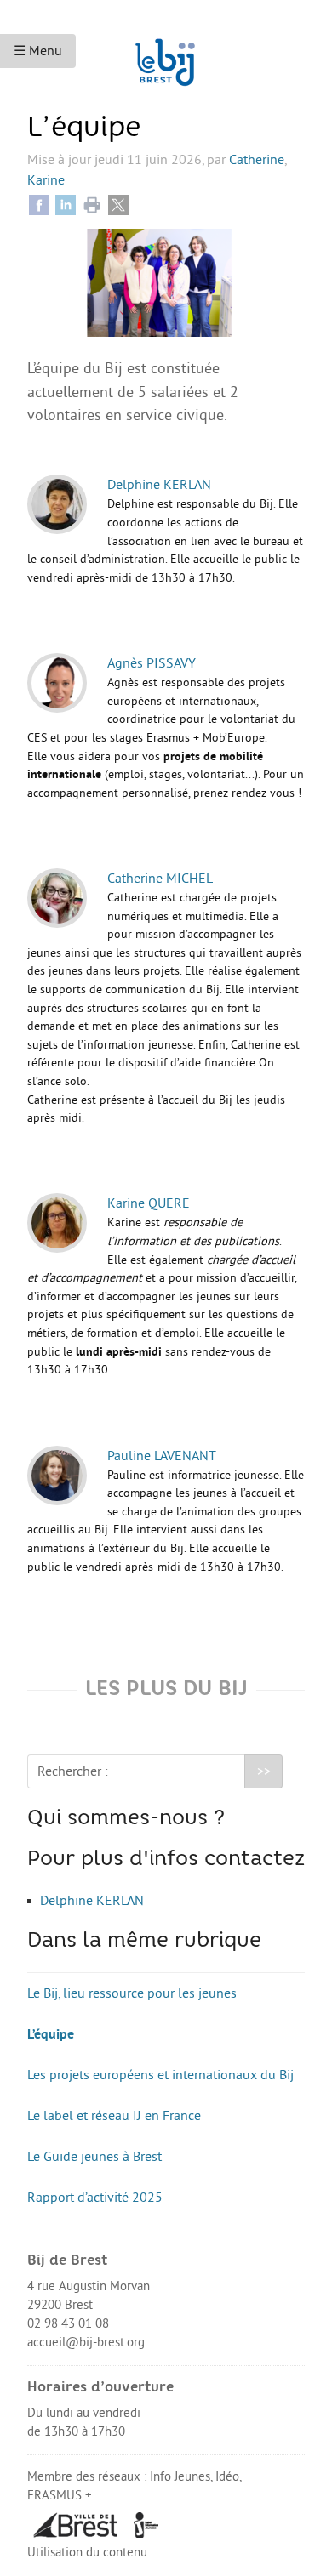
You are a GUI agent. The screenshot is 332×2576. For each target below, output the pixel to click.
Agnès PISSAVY (152, 663)
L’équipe (51, 2034)
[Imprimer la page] (92, 204)
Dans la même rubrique (144, 1942)
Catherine (257, 160)
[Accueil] (166, 54)
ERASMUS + (60, 2496)
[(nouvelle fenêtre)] (76, 2524)
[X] (118, 204)
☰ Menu (38, 51)
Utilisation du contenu (87, 2553)
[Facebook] (39, 204)
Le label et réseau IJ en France (114, 2116)
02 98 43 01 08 (68, 2324)
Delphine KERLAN (159, 485)
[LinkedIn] (66, 204)
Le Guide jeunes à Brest (94, 2157)
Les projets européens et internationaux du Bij (160, 2075)
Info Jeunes (180, 2477)
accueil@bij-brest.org (86, 2343)
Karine (46, 180)
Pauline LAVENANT (162, 1456)
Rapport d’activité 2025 (95, 2198)
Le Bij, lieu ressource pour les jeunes (132, 1993)
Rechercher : (73, 1771)
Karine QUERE (149, 1203)
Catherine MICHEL (160, 879)
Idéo (227, 2477)
